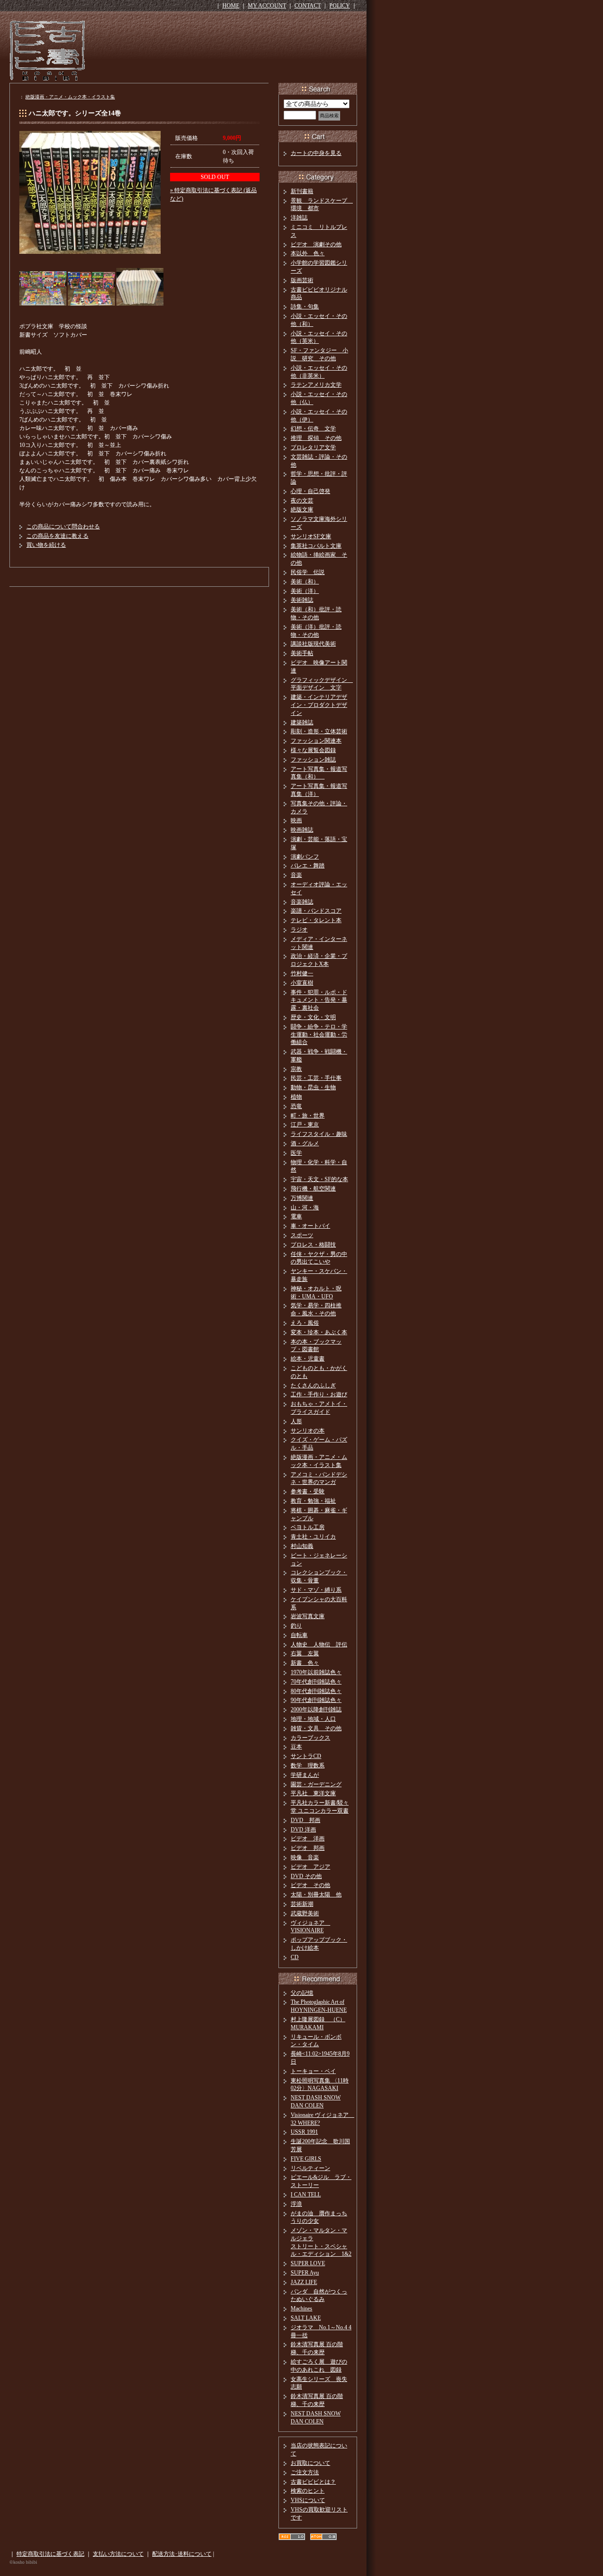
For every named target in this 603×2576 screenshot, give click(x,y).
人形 (296, 1421)
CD (295, 1957)
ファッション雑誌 (313, 760)
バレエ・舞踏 (308, 866)
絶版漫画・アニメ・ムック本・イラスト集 (70, 97)
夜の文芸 (302, 501)
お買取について (310, 2463)
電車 (296, 1216)
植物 (296, 1097)
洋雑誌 (299, 218)
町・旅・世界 (308, 1116)
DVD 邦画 (306, 1820)
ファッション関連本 (316, 741)
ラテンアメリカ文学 (316, 385)
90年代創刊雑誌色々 (316, 1700)
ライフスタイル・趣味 (319, 1134)
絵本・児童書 (308, 1359)
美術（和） (305, 582)
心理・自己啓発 (310, 491)
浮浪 (296, 2204)
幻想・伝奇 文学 (313, 429)
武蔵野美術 (305, 1913)
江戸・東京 (305, 1125)
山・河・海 (305, 1207)
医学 (296, 1153)
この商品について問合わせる (63, 527)
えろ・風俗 (305, 1323)
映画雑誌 (302, 830)
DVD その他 (306, 1876)
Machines (301, 2309)
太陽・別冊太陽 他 (316, 1895)
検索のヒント (308, 2491)
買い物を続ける (46, 545)
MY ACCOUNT (267, 6)
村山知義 (302, 1546)
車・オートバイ (310, 1226)
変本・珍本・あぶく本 (319, 1332)
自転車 (299, 1635)
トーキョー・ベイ (313, 2071)
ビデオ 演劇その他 (316, 244)
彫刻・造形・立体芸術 (319, 731)
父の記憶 (302, 1993)
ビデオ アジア (310, 1867)
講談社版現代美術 (313, 644)
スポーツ (302, 1235)
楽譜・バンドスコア (316, 911)
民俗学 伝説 (308, 572)
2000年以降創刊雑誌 (316, 1709)
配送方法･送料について (182, 2554)
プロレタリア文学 (313, 447)
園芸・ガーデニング (316, 1784)
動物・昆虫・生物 (313, 1087)
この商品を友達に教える (57, 536)
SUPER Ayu (305, 2273)
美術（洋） (305, 591)
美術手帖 (302, 653)
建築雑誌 (302, 722)
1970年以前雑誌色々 (316, 1672)
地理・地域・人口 (313, 1719)
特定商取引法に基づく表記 (50, 2554)
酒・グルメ (305, 1143)
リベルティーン (310, 2168)
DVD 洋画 (303, 1830)
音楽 (296, 875)
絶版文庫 (302, 510)
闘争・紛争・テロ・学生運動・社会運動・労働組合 (319, 1035)
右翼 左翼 (305, 1653)
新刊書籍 (302, 191)
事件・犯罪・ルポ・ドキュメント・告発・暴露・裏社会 (319, 1000)
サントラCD (306, 1756)
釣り (296, 1626)
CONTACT (308, 6)
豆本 (296, 1747)
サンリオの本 (308, 1431)
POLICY (340, 6)
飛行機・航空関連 (313, 1189)
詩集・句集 (305, 307)
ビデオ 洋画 (308, 1839)
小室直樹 (302, 983)
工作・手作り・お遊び (319, 1394)
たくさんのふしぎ (313, 1385)
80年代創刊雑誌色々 (316, 1691)
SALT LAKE (306, 2318)
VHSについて (308, 2500)
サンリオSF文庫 (311, 536)
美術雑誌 (302, 600)
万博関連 (302, 1198)
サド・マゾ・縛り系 (316, 1590)
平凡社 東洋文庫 (313, 1793)
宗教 (296, 1069)
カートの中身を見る (316, 153)
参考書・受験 (308, 1491)
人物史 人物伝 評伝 (319, 1644)
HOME (231, 6)
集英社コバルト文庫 (316, 546)
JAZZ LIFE (304, 2282)
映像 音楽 (305, 1857)
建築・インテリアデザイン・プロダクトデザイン (319, 705)
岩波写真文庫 (308, 1616)
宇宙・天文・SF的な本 (319, 1179)
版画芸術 (302, 280)
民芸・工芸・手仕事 (316, 1078)
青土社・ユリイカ (313, 1537)
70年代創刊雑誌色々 (316, 1682)
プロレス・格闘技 (313, 1245)
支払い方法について (118, 2554)
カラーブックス (310, 1738)
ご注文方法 (305, 2472)
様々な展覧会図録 (313, 750)
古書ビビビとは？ (313, 2482)
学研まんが (305, 1775)
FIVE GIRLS (306, 2159)
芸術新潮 (302, 1904)
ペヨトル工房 (308, 1527)
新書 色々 (305, 1663)
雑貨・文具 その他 (316, 1728)
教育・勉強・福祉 (313, 1501)
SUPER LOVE (308, 2263)
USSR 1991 (304, 2132)
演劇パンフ (305, 857)
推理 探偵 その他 (316, 438)
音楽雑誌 (302, 902)
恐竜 (296, 1106)
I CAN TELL (306, 2195)
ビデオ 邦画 (308, 1848)
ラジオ (299, 930)
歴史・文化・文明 (313, 1017)
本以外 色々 (308, 253)
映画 (296, 820)
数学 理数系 (308, 1766)
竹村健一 (302, 973)
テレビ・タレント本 (316, 920)
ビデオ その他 (310, 1885)
